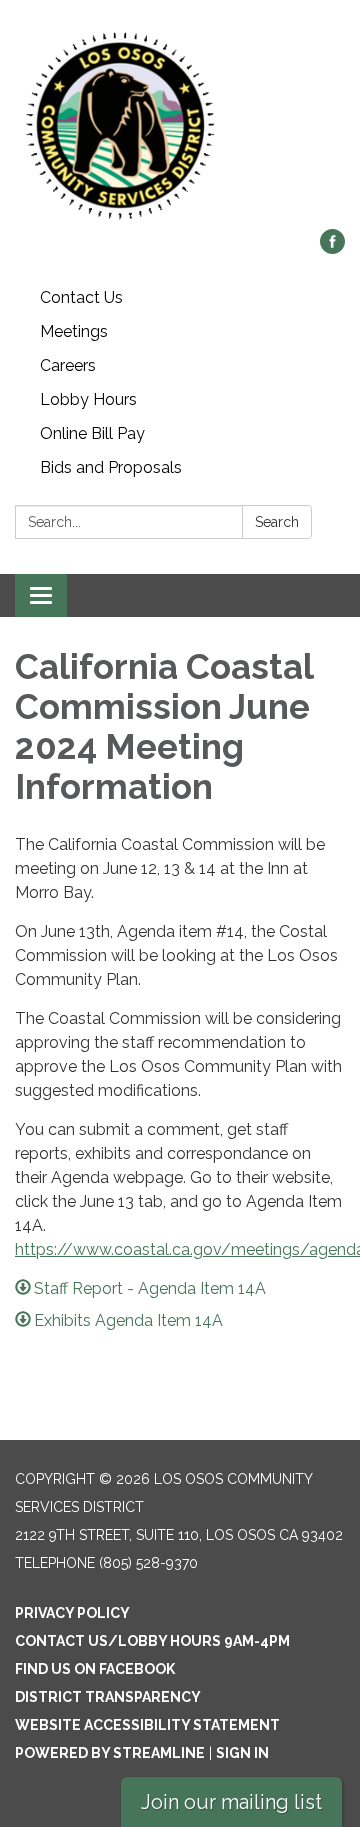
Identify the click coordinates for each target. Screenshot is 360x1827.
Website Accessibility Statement (147, 1725)
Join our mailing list (231, 1802)
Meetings (74, 331)
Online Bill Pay (92, 433)
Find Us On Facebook (95, 1669)
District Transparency (108, 1697)
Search (277, 522)
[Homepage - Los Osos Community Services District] (180, 124)
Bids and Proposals (111, 467)
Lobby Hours (88, 399)
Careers (68, 365)
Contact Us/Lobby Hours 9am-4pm (152, 1641)
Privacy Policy (72, 1613)
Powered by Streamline (110, 1753)
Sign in (242, 1753)
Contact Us (81, 297)
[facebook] (332, 248)
